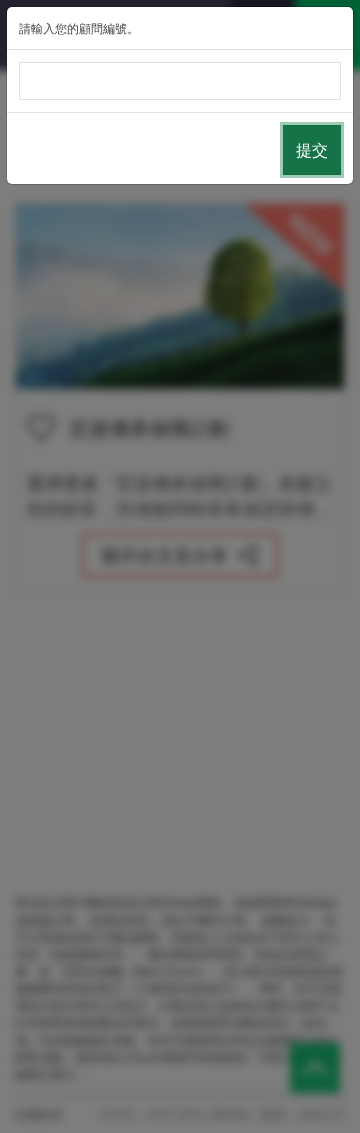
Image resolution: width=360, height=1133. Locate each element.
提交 (312, 149)
